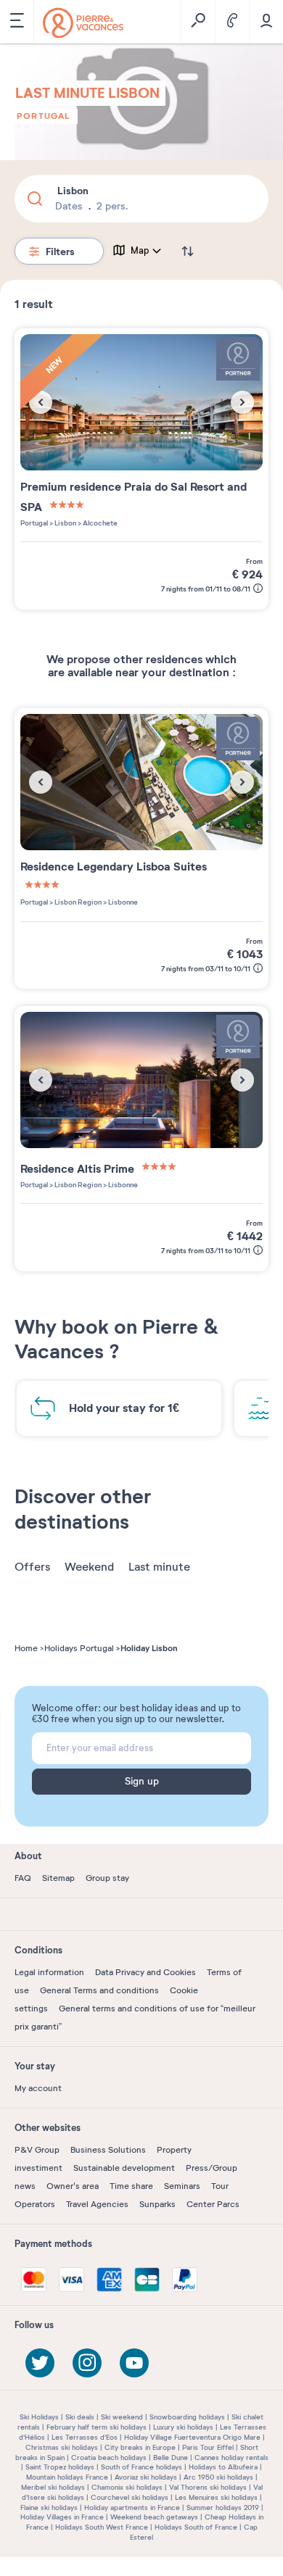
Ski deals (80, 2417)
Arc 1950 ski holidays (218, 2477)
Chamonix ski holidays (127, 2487)
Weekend (89, 1567)
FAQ (23, 1878)
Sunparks (157, 2204)
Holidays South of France (196, 2527)
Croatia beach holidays (109, 2457)
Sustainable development (124, 2168)
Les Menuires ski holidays (216, 2497)
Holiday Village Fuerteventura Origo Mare (192, 2437)
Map (140, 251)
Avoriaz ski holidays (146, 2477)
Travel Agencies (97, 2204)
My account (38, 2088)
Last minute (159, 1567)
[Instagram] (87, 2363)
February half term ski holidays (97, 2427)
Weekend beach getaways (154, 2517)
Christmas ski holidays (62, 2447)
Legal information (49, 1972)
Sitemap (58, 1878)
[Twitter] (40, 2363)
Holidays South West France (102, 2527)
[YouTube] (134, 2363)
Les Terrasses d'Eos (85, 2437)
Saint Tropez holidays (60, 2467)
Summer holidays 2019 (223, 2508)
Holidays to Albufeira (223, 2467)
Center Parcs (213, 2204)
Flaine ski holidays (49, 2508)
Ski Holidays (39, 2417)
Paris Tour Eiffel (208, 2447)
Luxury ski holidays (183, 2427)
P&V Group (37, 2150)
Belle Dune (171, 2457)
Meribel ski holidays (53, 2487)
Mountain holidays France (67, 2477)
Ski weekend (122, 2417)
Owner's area (73, 2186)
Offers (32, 1567)
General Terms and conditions (99, 1990)
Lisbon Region (77, 902)
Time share (131, 2186)
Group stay (107, 1878)
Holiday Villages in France (62, 2517)
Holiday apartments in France (132, 2508)
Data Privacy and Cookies (145, 1972)
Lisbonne (122, 902)
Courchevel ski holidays (130, 2497)
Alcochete (99, 523)
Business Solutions (108, 2150)
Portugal (44, 116)
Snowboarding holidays (187, 2417)
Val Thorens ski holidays (208, 2487)
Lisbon (65, 523)
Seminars (182, 2186)
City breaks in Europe (140, 2447)
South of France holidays (141, 2467)
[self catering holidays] (83, 23)
